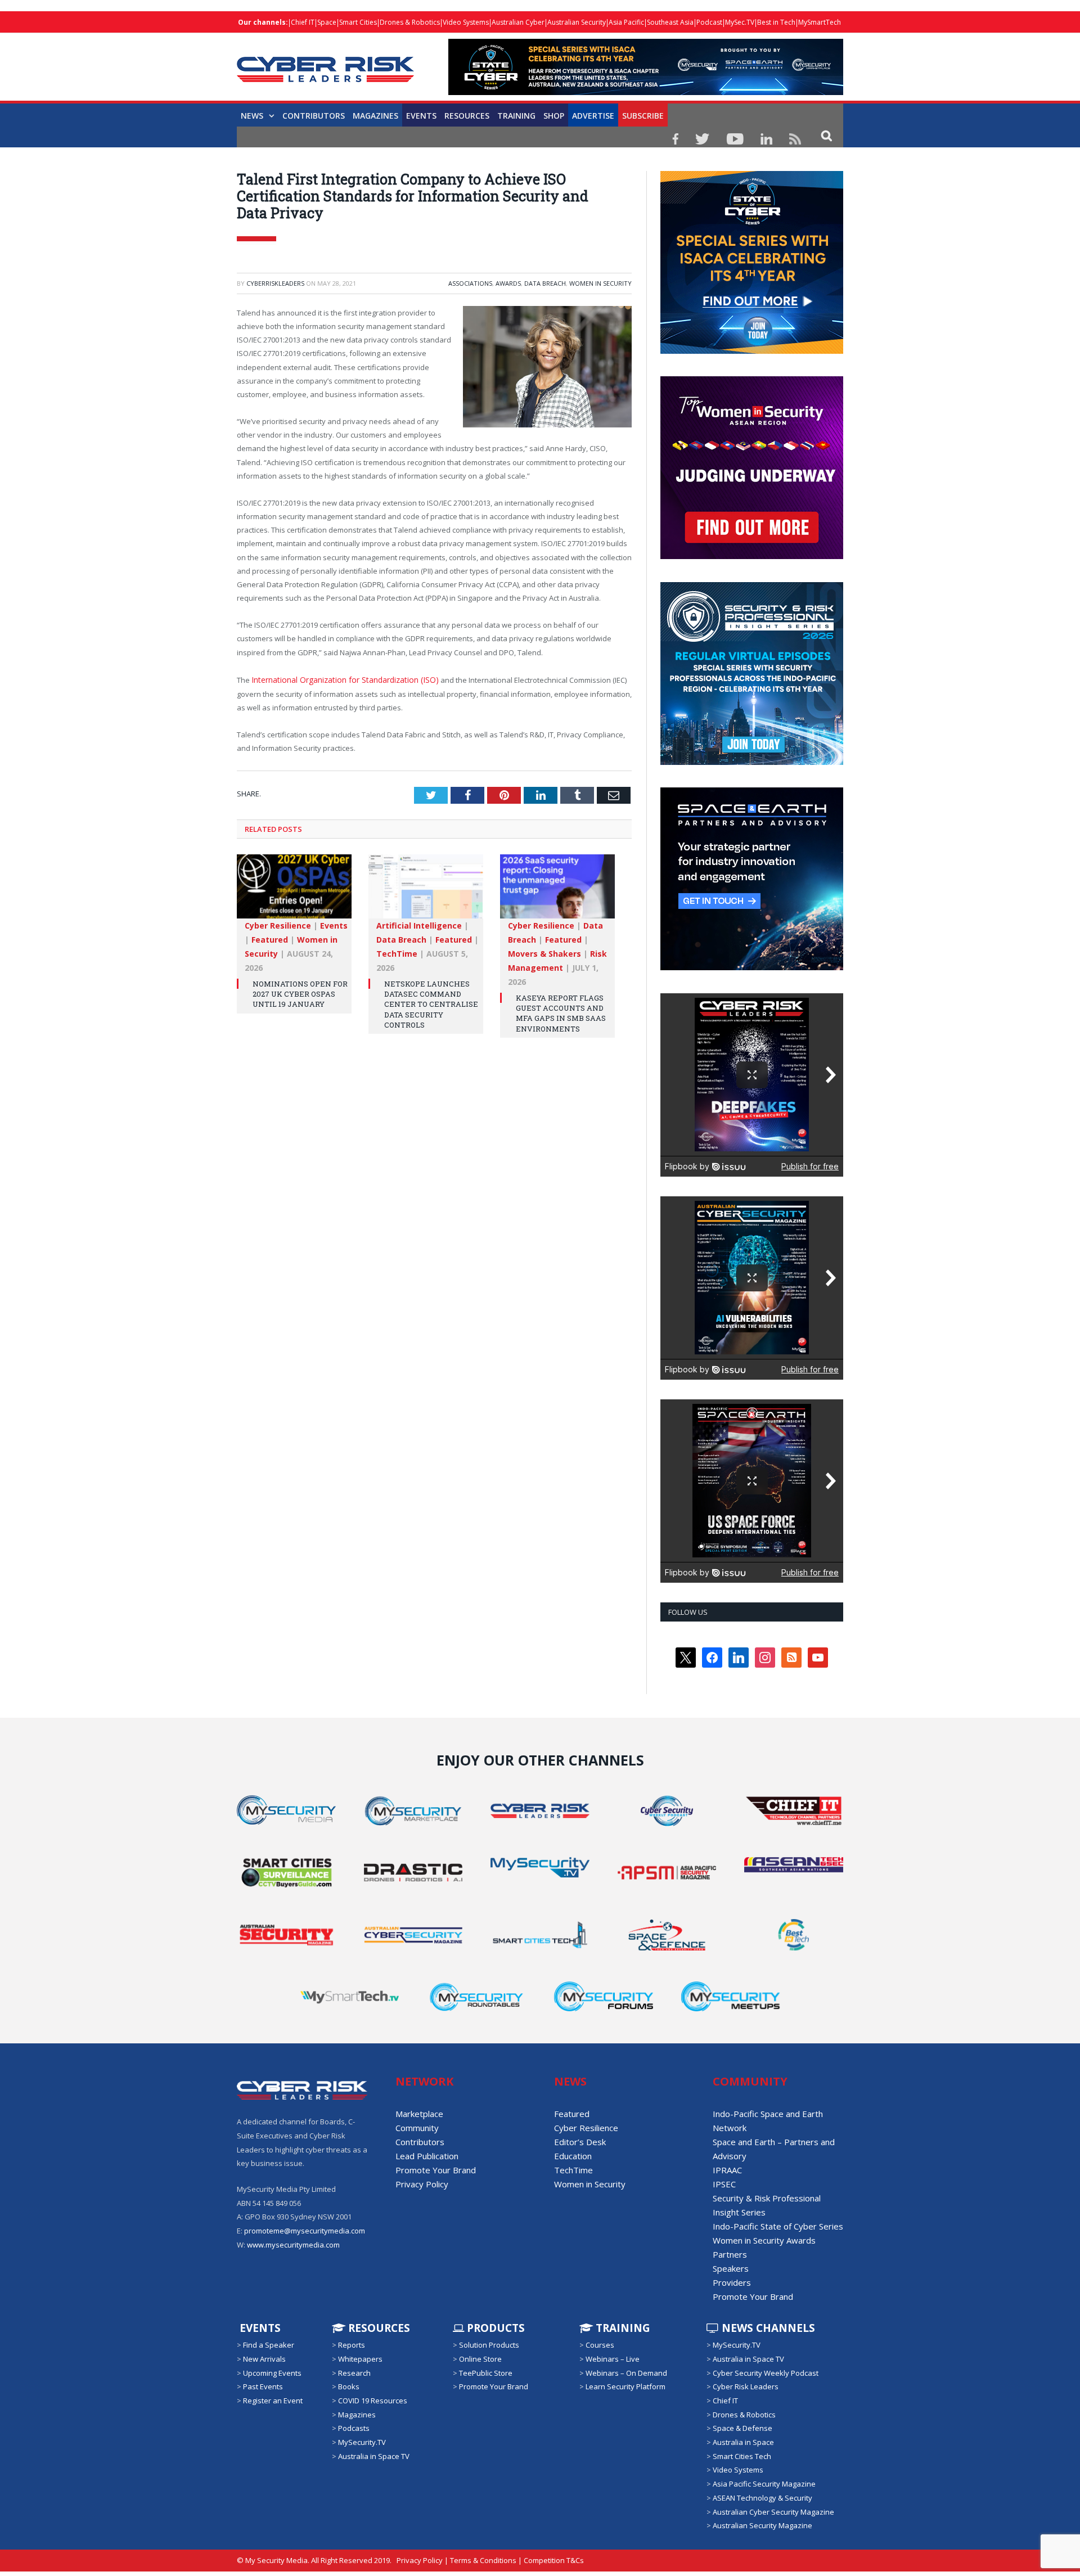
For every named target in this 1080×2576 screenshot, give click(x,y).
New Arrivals (264, 2359)
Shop (554, 116)
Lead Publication (427, 2156)
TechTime (397, 953)
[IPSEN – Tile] (752, 967)
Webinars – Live (613, 2359)
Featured (270, 938)
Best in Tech (776, 22)
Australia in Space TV (374, 2456)
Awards (508, 283)
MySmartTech (820, 22)
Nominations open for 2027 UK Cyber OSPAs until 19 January (300, 993)
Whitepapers (360, 2359)
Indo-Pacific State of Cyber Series (778, 2226)
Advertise (593, 116)
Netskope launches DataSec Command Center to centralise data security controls (431, 1003)
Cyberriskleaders (275, 283)
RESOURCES (467, 116)
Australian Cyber (518, 22)
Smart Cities (358, 22)
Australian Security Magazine (762, 2525)
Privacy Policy (422, 2184)
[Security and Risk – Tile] (752, 762)
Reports (352, 2345)
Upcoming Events (272, 2373)
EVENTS (259, 2328)
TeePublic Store (486, 2373)
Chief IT (303, 22)
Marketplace (419, 2114)
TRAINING (516, 116)
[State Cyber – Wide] (646, 92)
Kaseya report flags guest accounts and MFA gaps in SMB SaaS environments (561, 1012)
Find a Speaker (269, 2345)
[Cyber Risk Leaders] (325, 63)
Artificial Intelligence (419, 924)
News (252, 116)
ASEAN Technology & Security (762, 2498)
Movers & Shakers (544, 953)
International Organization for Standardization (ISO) (339, 679)
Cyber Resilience (278, 924)
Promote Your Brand (436, 2170)
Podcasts (354, 2428)
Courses (600, 2345)
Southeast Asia (670, 22)
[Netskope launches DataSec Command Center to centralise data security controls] (426, 891)
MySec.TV (740, 22)
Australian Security (577, 22)
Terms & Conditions (483, 2560)
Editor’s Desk (580, 2142)
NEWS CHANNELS (767, 2328)
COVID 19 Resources (373, 2401)
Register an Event (273, 2401)
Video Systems (466, 22)
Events (421, 116)
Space (327, 22)
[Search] (827, 135)
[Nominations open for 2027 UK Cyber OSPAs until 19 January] (294, 891)
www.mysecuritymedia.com (293, 2245)
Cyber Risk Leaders (746, 2386)
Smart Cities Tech (742, 2456)
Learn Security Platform (625, 2386)
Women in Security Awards (764, 2240)
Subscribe (643, 116)
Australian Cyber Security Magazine (773, 2511)
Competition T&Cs (554, 2560)
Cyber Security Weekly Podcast (766, 2373)
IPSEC (724, 2184)
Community (417, 2128)
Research (354, 2373)
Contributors (314, 116)
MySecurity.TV (362, 2442)
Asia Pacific (626, 22)
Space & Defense (742, 2428)
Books (349, 2386)
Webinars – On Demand (626, 2373)
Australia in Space (743, 2442)
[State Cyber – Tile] (752, 351)
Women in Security (600, 283)
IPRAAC (727, 2170)
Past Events (263, 2386)
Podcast (709, 22)
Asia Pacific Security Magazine (764, 2484)
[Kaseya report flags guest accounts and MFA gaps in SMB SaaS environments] (557, 891)
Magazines (375, 116)
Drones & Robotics (410, 22)
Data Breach (545, 283)
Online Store (480, 2359)
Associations (470, 283)
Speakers (731, 2268)
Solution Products (489, 2345)
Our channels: (263, 22)
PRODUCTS (494, 2328)
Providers (732, 2282)
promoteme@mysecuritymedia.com (305, 2231)
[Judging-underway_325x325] (752, 556)
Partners (730, 2254)
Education (573, 2156)
